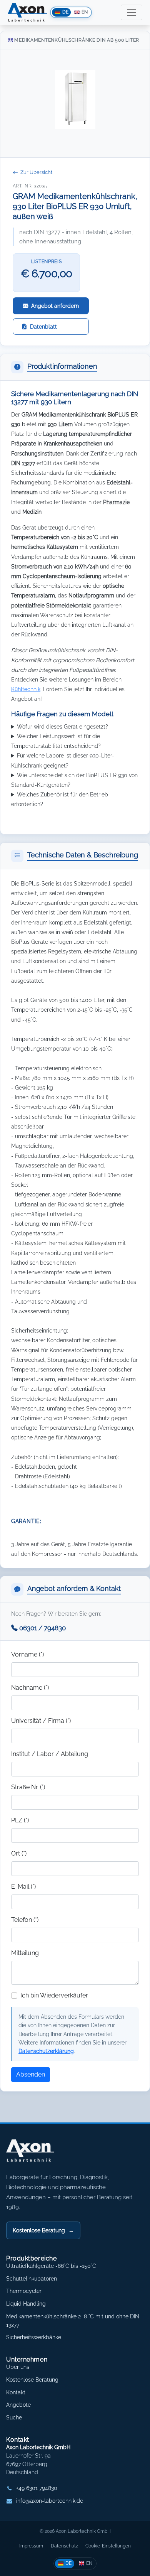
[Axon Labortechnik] (38, 2154)
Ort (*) (19, 1853)
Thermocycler (24, 2291)
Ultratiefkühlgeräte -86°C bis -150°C (51, 2266)
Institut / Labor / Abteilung (50, 1754)
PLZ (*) (20, 1820)
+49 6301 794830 (37, 2488)
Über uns (18, 2367)
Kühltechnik (26, 689)
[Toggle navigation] (132, 12)
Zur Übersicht (36, 172)
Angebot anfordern (55, 306)
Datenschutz (64, 2546)
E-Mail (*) (23, 1887)
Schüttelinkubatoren (32, 2279)
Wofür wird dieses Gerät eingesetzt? (62, 726)
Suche (14, 2417)
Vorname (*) (27, 1654)
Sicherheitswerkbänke (34, 2337)
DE (68, 2563)
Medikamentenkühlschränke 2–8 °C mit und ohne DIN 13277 (73, 2321)
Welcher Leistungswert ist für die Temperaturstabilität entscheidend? (56, 741)
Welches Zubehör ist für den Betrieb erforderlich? (60, 799)
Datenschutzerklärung (46, 2051)
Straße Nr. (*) (28, 1787)
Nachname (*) (30, 1688)
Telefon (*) (25, 1920)
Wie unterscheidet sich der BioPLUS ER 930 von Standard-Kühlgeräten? (74, 780)
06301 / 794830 (42, 1628)
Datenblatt (43, 326)
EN (89, 2563)
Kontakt (16, 2392)
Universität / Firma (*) (41, 1721)
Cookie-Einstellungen (108, 2546)
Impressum (31, 2546)
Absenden (31, 2074)
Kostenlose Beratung (43, 2230)
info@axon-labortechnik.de (50, 2501)
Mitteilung (25, 1953)
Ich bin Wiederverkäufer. (54, 1995)
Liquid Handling (26, 2304)
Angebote (18, 2405)
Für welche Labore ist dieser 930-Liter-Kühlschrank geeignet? (63, 760)
